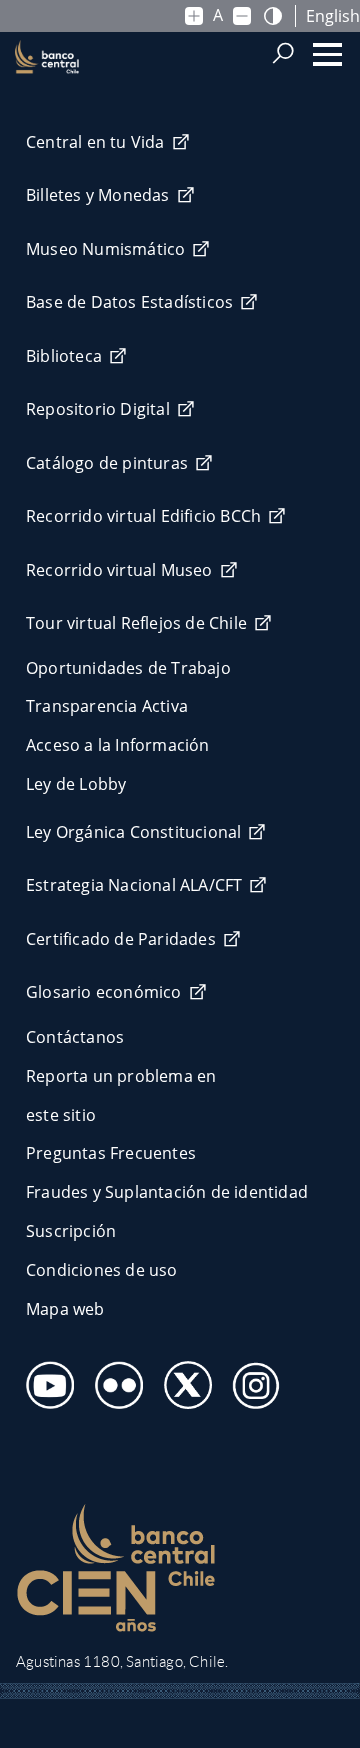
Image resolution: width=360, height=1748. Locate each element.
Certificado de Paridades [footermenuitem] (121, 939)
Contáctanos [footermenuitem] (75, 1037)
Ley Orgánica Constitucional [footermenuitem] (133, 832)
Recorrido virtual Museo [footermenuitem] (119, 570)
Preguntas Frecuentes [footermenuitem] (111, 1153)
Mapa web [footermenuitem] (65, 1309)
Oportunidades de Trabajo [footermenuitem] (128, 668)
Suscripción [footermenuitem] (71, 1231)
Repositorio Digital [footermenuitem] (98, 409)
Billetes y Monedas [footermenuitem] (98, 195)
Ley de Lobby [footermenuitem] (76, 784)
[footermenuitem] (44, 1379)
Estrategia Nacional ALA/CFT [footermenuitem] (134, 885)
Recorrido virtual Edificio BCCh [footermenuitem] (143, 516)
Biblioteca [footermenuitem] (64, 356)
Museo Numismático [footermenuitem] (105, 249)
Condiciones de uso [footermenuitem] (102, 1270)
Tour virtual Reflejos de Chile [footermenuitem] (136, 623)
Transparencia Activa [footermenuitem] (107, 706)
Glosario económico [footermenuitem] (104, 992)
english (333, 16)
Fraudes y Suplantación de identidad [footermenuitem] (167, 1192)
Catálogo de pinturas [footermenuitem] (107, 463)
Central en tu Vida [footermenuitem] (95, 142)
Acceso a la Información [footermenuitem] (118, 745)
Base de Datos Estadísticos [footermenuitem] (129, 302)
